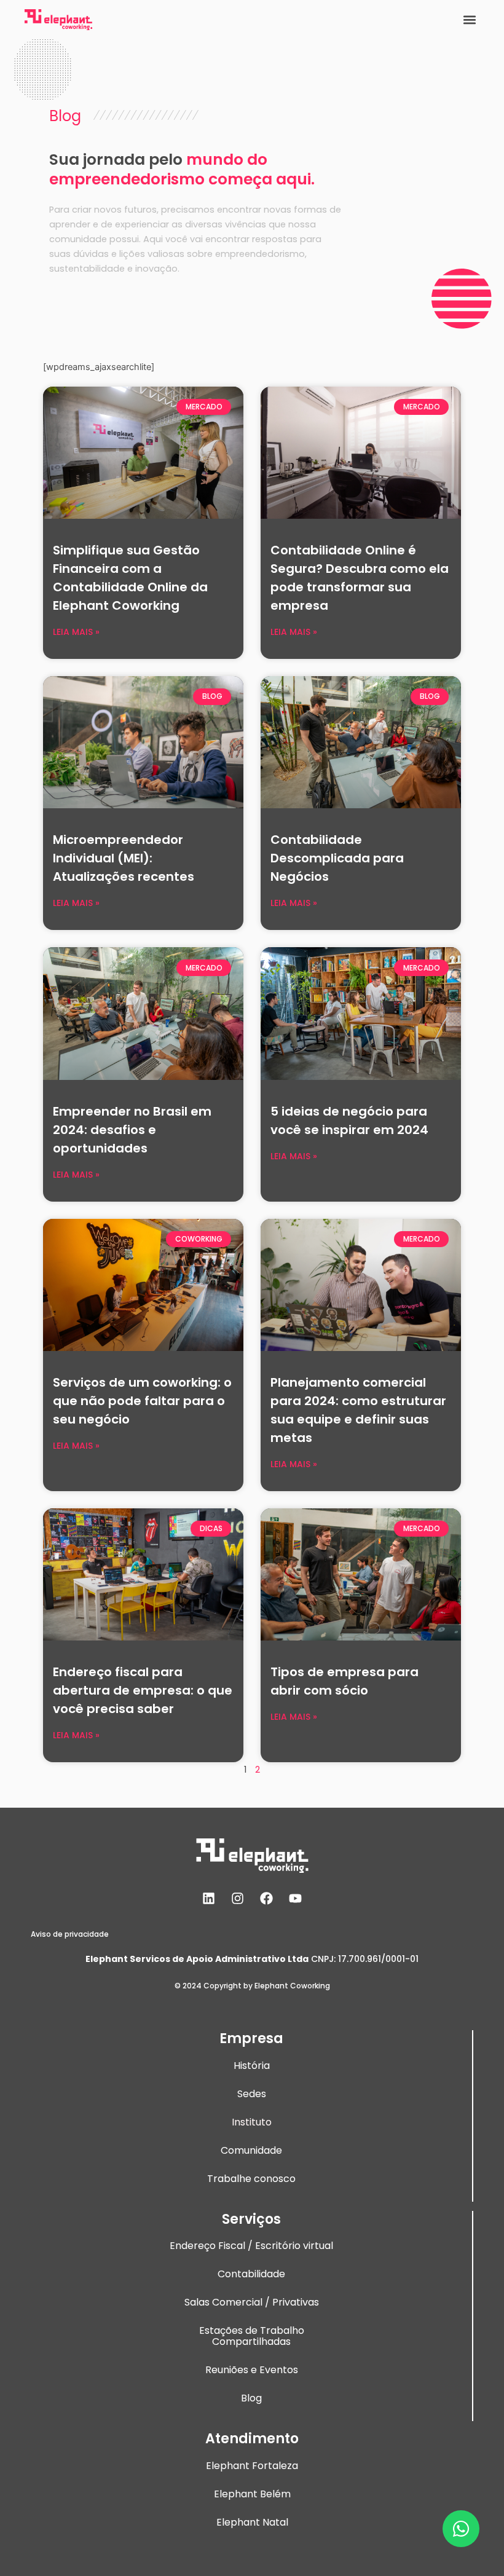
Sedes (252, 2094)
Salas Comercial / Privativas (252, 2302)
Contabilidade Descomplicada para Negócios (337, 858)
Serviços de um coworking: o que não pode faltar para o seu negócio (142, 1401)
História (252, 2066)
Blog (251, 2398)
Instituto (252, 2122)
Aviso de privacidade (70, 1934)
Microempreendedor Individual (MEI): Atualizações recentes (124, 858)
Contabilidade (251, 2274)
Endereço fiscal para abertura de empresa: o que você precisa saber (143, 1690)
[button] (469, 19)
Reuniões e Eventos (252, 2370)
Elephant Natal (252, 2522)
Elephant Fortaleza (252, 2466)
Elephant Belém (252, 2494)
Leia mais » (76, 632)
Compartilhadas (251, 2342)
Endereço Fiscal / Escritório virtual (251, 2246)
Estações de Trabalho (252, 2330)
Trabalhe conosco (251, 2179)
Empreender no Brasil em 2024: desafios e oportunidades (132, 1130)
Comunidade (251, 2150)
